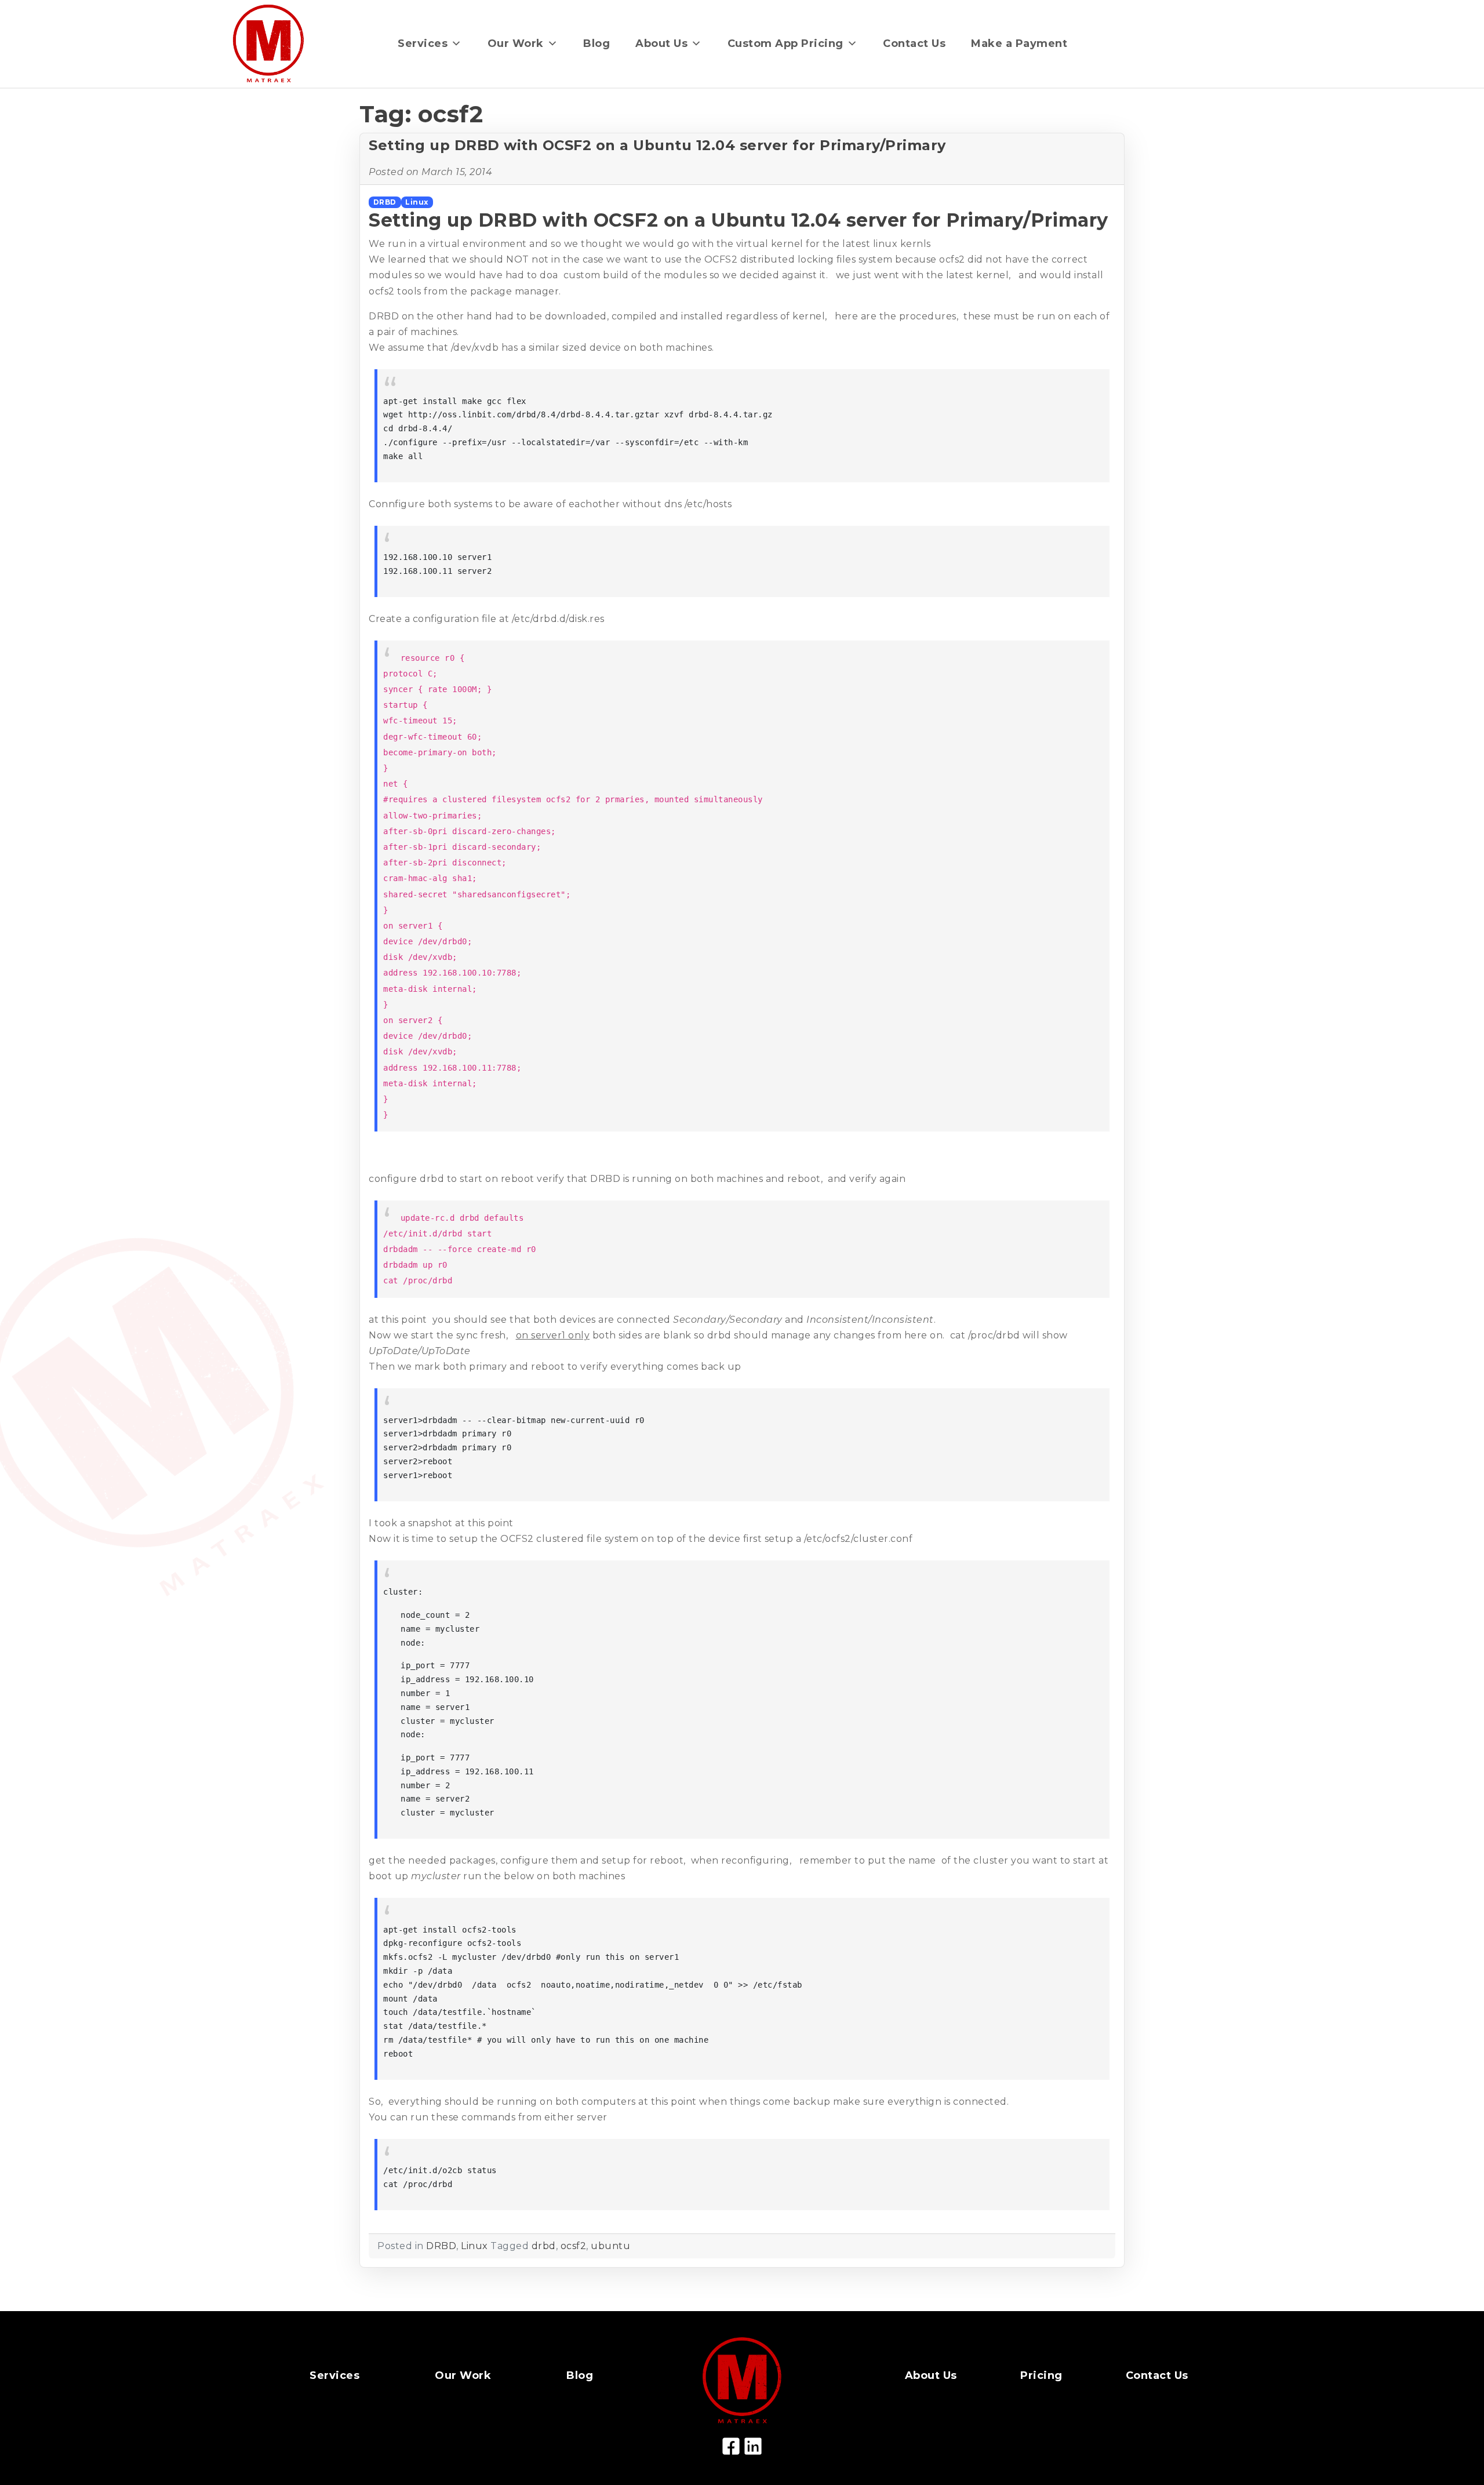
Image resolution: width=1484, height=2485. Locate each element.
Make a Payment (1019, 43)
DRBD (385, 202)
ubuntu (610, 2246)
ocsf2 (574, 2246)
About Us (661, 43)
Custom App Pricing (785, 43)
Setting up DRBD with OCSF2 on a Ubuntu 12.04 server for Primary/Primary (657, 145)
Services (423, 43)
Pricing (1041, 2375)
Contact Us (914, 43)
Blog (596, 43)
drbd (544, 2246)
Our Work (516, 43)
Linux (417, 202)
